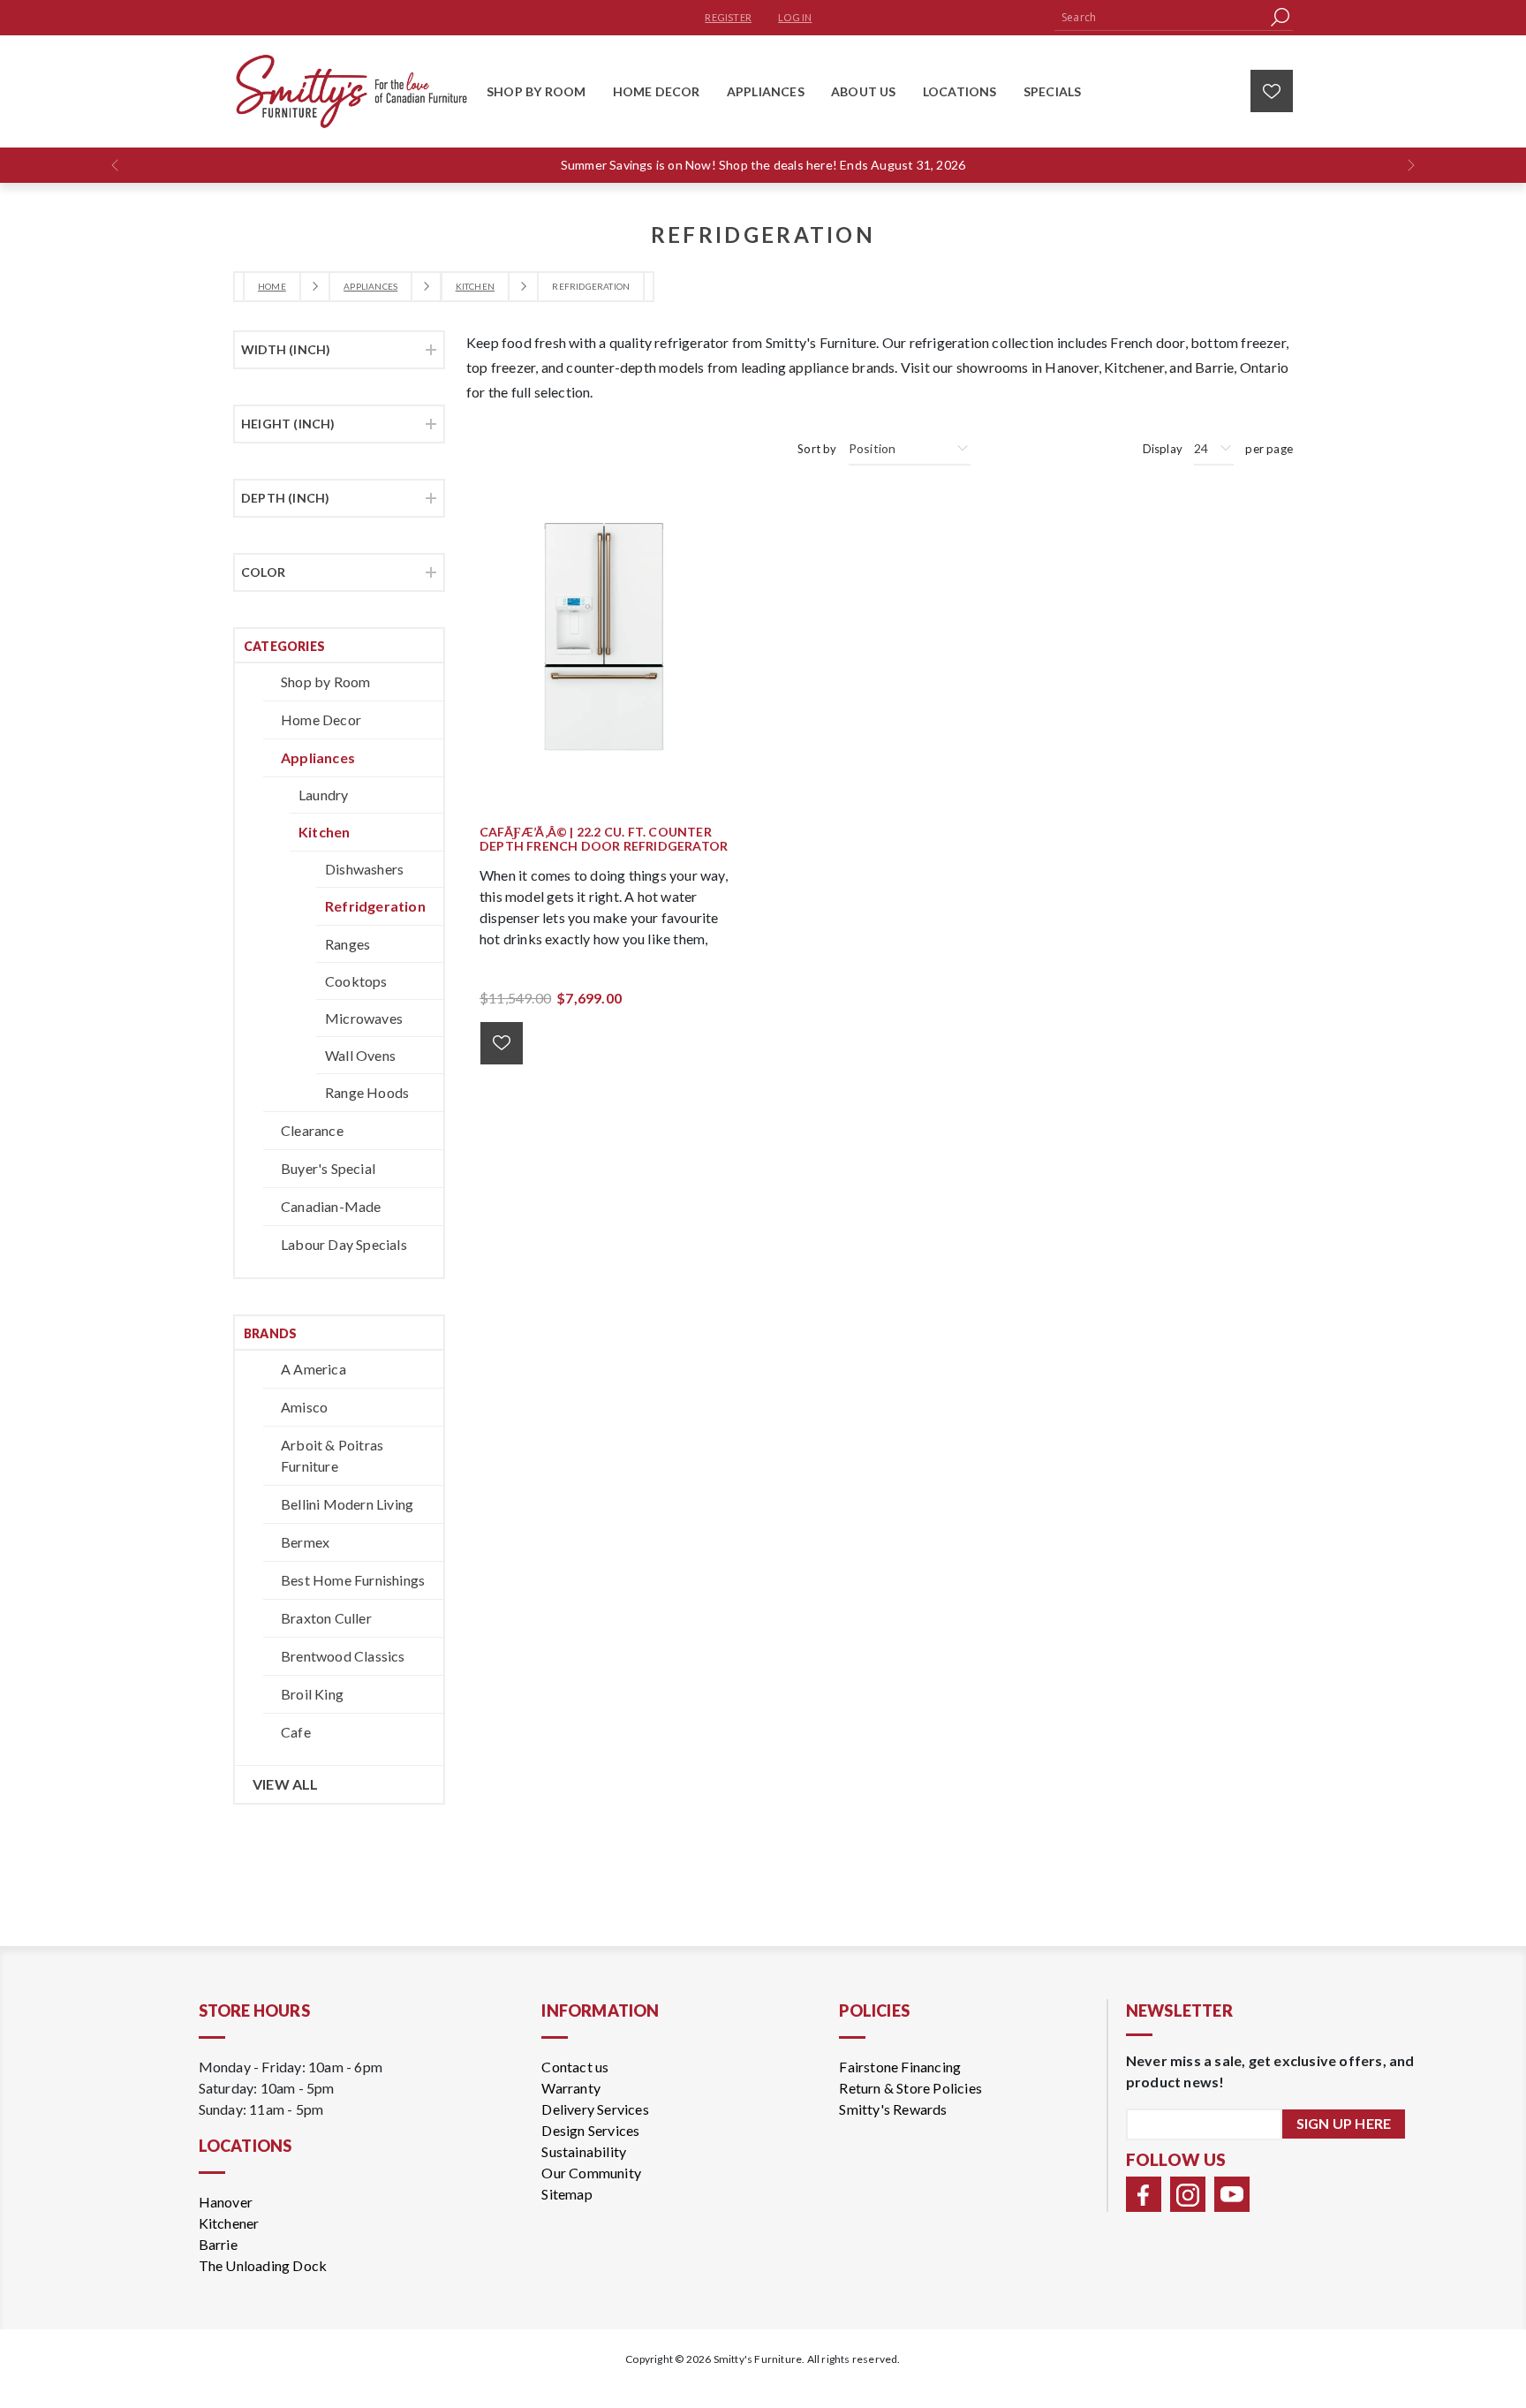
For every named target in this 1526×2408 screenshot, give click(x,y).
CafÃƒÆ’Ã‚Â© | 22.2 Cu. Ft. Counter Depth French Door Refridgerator (604, 840)
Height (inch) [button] (288, 424)
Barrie (218, 2244)
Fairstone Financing (900, 2067)
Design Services (590, 2130)
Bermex (305, 1542)
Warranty (571, 2088)
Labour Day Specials (344, 1244)
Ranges (348, 944)
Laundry (323, 795)
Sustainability (584, 2151)
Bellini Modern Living (347, 1504)
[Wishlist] (1272, 91)
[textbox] (1160, 17)
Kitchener (229, 2223)
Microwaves (364, 1018)
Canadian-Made (331, 1206)
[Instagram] (1188, 2194)
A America (314, 1369)
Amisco (304, 1407)
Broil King (312, 1694)
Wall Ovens (360, 1055)
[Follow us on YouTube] (1232, 2194)
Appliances (318, 757)
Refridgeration (375, 906)
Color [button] (263, 572)
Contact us (575, 2067)
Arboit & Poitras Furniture (332, 1455)
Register (728, 17)
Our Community (591, 2173)
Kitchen (324, 832)
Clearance (312, 1130)
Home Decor (321, 719)
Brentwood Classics (343, 1656)
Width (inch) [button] (286, 349)
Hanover (226, 2202)
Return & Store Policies (910, 2088)
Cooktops (356, 981)
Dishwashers (364, 869)
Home (272, 286)
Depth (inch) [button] (285, 498)
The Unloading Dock (263, 2265)
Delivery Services (595, 2109)
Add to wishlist (502, 1043)
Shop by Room (325, 682)
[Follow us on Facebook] (1144, 2194)
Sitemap (567, 2194)
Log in (795, 17)
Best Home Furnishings (353, 1580)
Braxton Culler (326, 1618)
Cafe (296, 1732)
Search (1280, 17)
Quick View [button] (613, 636)
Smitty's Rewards (893, 2109)
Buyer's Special (328, 1168)
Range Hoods (367, 1092)
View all (286, 1784)
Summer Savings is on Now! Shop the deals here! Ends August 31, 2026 (763, 165)
